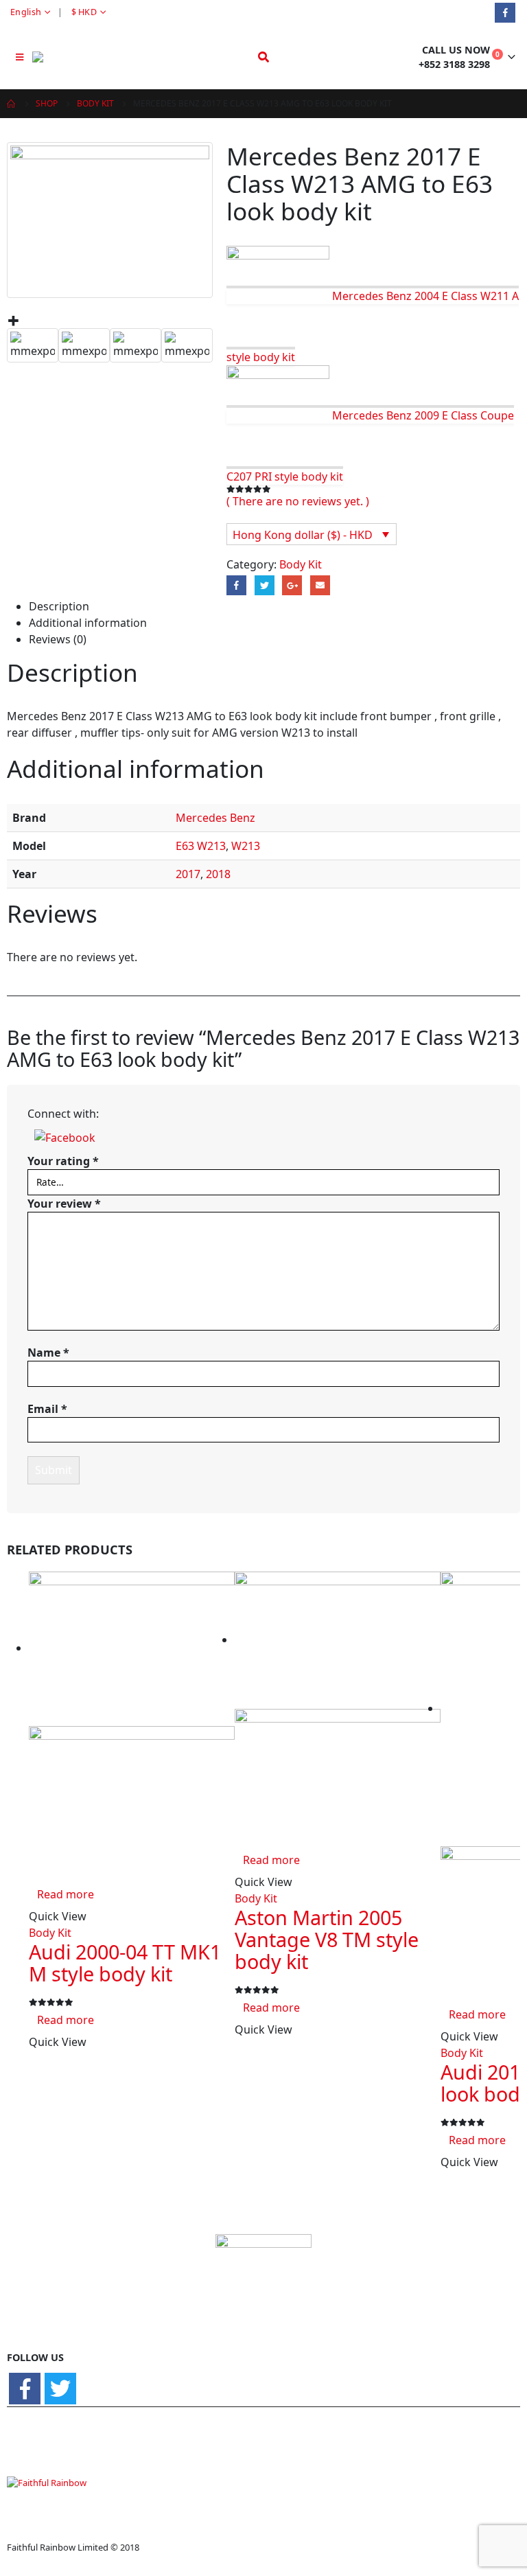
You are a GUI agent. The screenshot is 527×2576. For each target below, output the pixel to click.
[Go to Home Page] (12, 104)
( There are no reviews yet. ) (298, 501)
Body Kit (301, 564)
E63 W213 (201, 846)
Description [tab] (59, 606)
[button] (65, 1137)
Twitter (265, 585)
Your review (64, 1204)
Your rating (63, 1161)
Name (48, 1353)
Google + (292, 585)
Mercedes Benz (215, 818)
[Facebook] (505, 13)
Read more (66, 1894)
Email (320, 585)
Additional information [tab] (88, 623)
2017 (188, 874)
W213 (246, 846)
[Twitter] (60, 2389)
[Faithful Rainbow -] (70, 57)
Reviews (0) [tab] (58, 639)
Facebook (236, 585)
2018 (218, 874)
